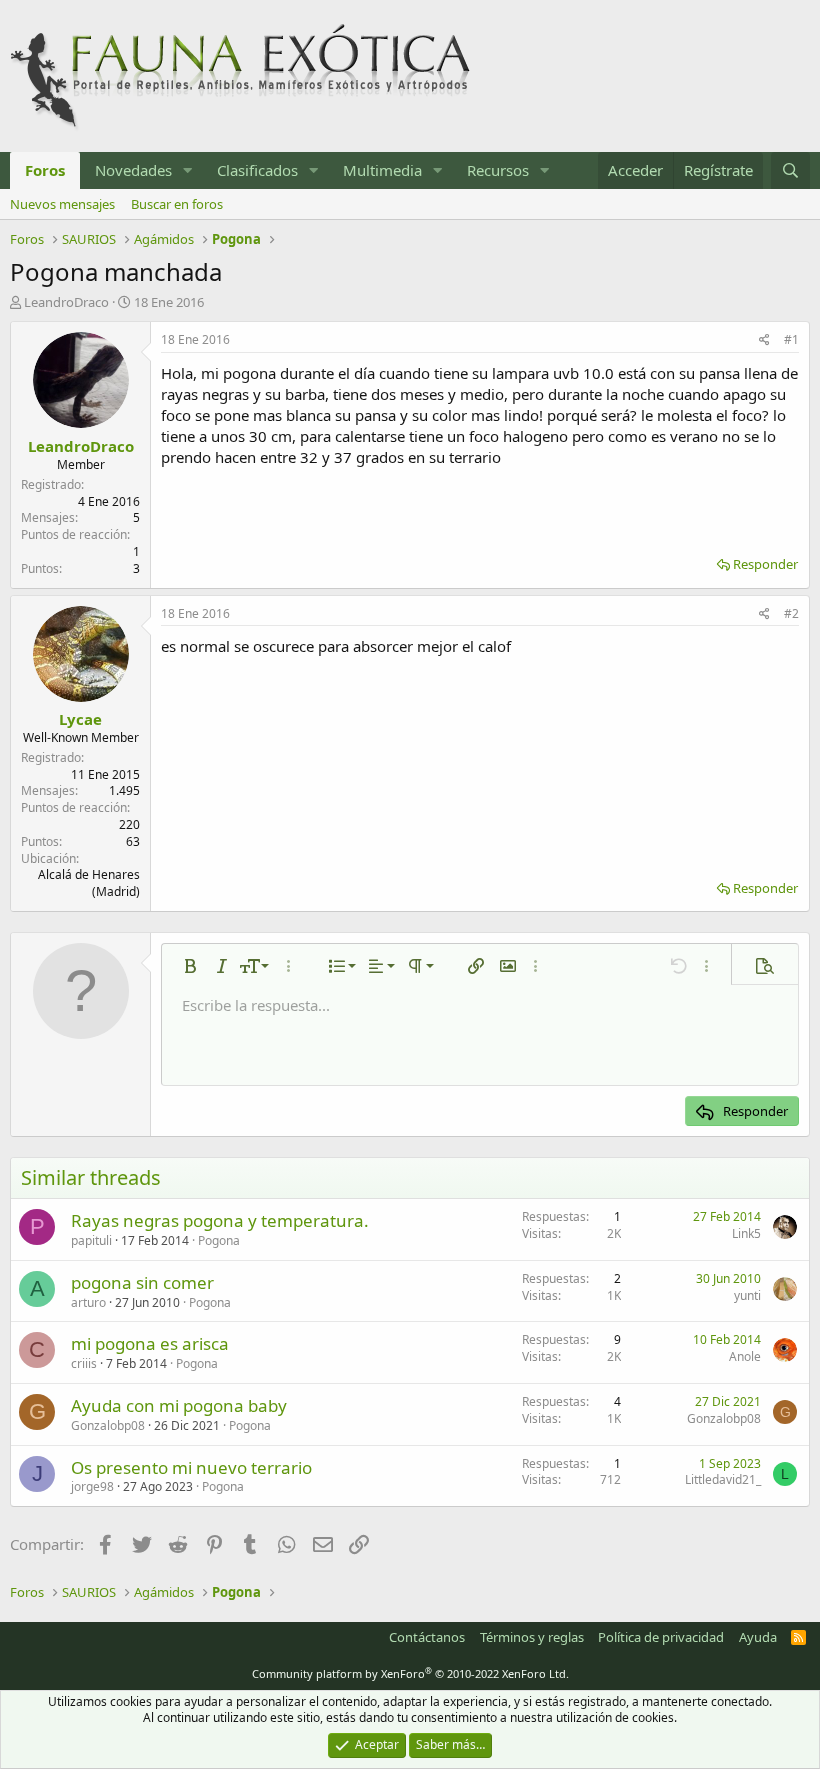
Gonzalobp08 (108, 1425)
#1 (791, 339)
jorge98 (92, 1486)
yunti (747, 1295)
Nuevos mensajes (62, 204)
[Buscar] (790, 170)
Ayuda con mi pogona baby (179, 1405)
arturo (88, 1302)
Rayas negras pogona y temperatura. (220, 1220)
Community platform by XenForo (410, 1673)
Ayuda (758, 1637)
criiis (84, 1363)
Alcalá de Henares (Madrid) (89, 883)
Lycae (80, 719)
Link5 (746, 1233)
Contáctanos (427, 1637)
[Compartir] (764, 340)
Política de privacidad (661, 1637)
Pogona (219, 1240)
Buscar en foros (177, 204)
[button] (188, 170)
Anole (745, 1356)
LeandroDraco (66, 302)
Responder (765, 564)
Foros (45, 170)
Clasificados (257, 170)
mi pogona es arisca (150, 1343)
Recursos (498, 170)
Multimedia (382, 170)
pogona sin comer (142, 1282)
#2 (791, 613)
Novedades (133, 170)
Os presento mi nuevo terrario (191, 1467)
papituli (91, 1240)
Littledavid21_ (723, 1479)
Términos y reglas (532, 1637)
